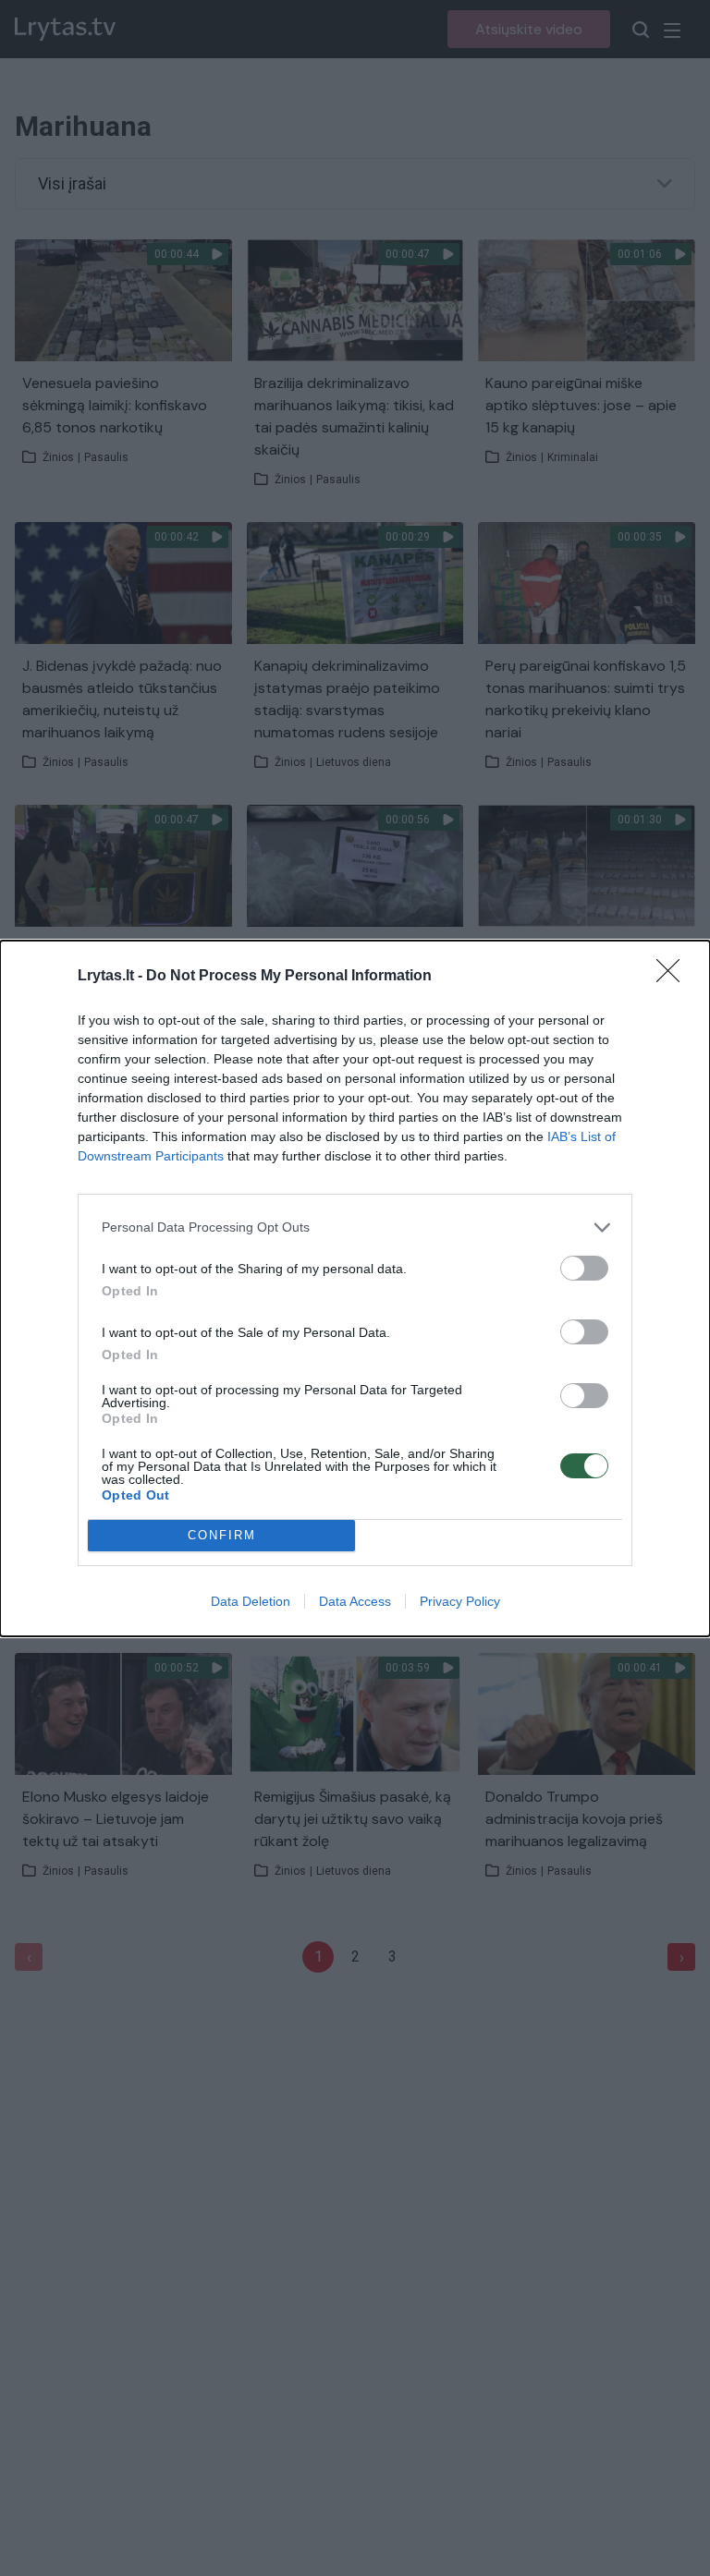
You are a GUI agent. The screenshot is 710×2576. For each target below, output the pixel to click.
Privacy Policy (460, 1601)
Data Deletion (251, 1601)
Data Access (355, 1601)
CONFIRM (222, 1535)
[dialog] (355, 1288)
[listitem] (355, 1227)
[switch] (584, 1268)
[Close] (674, 977)
